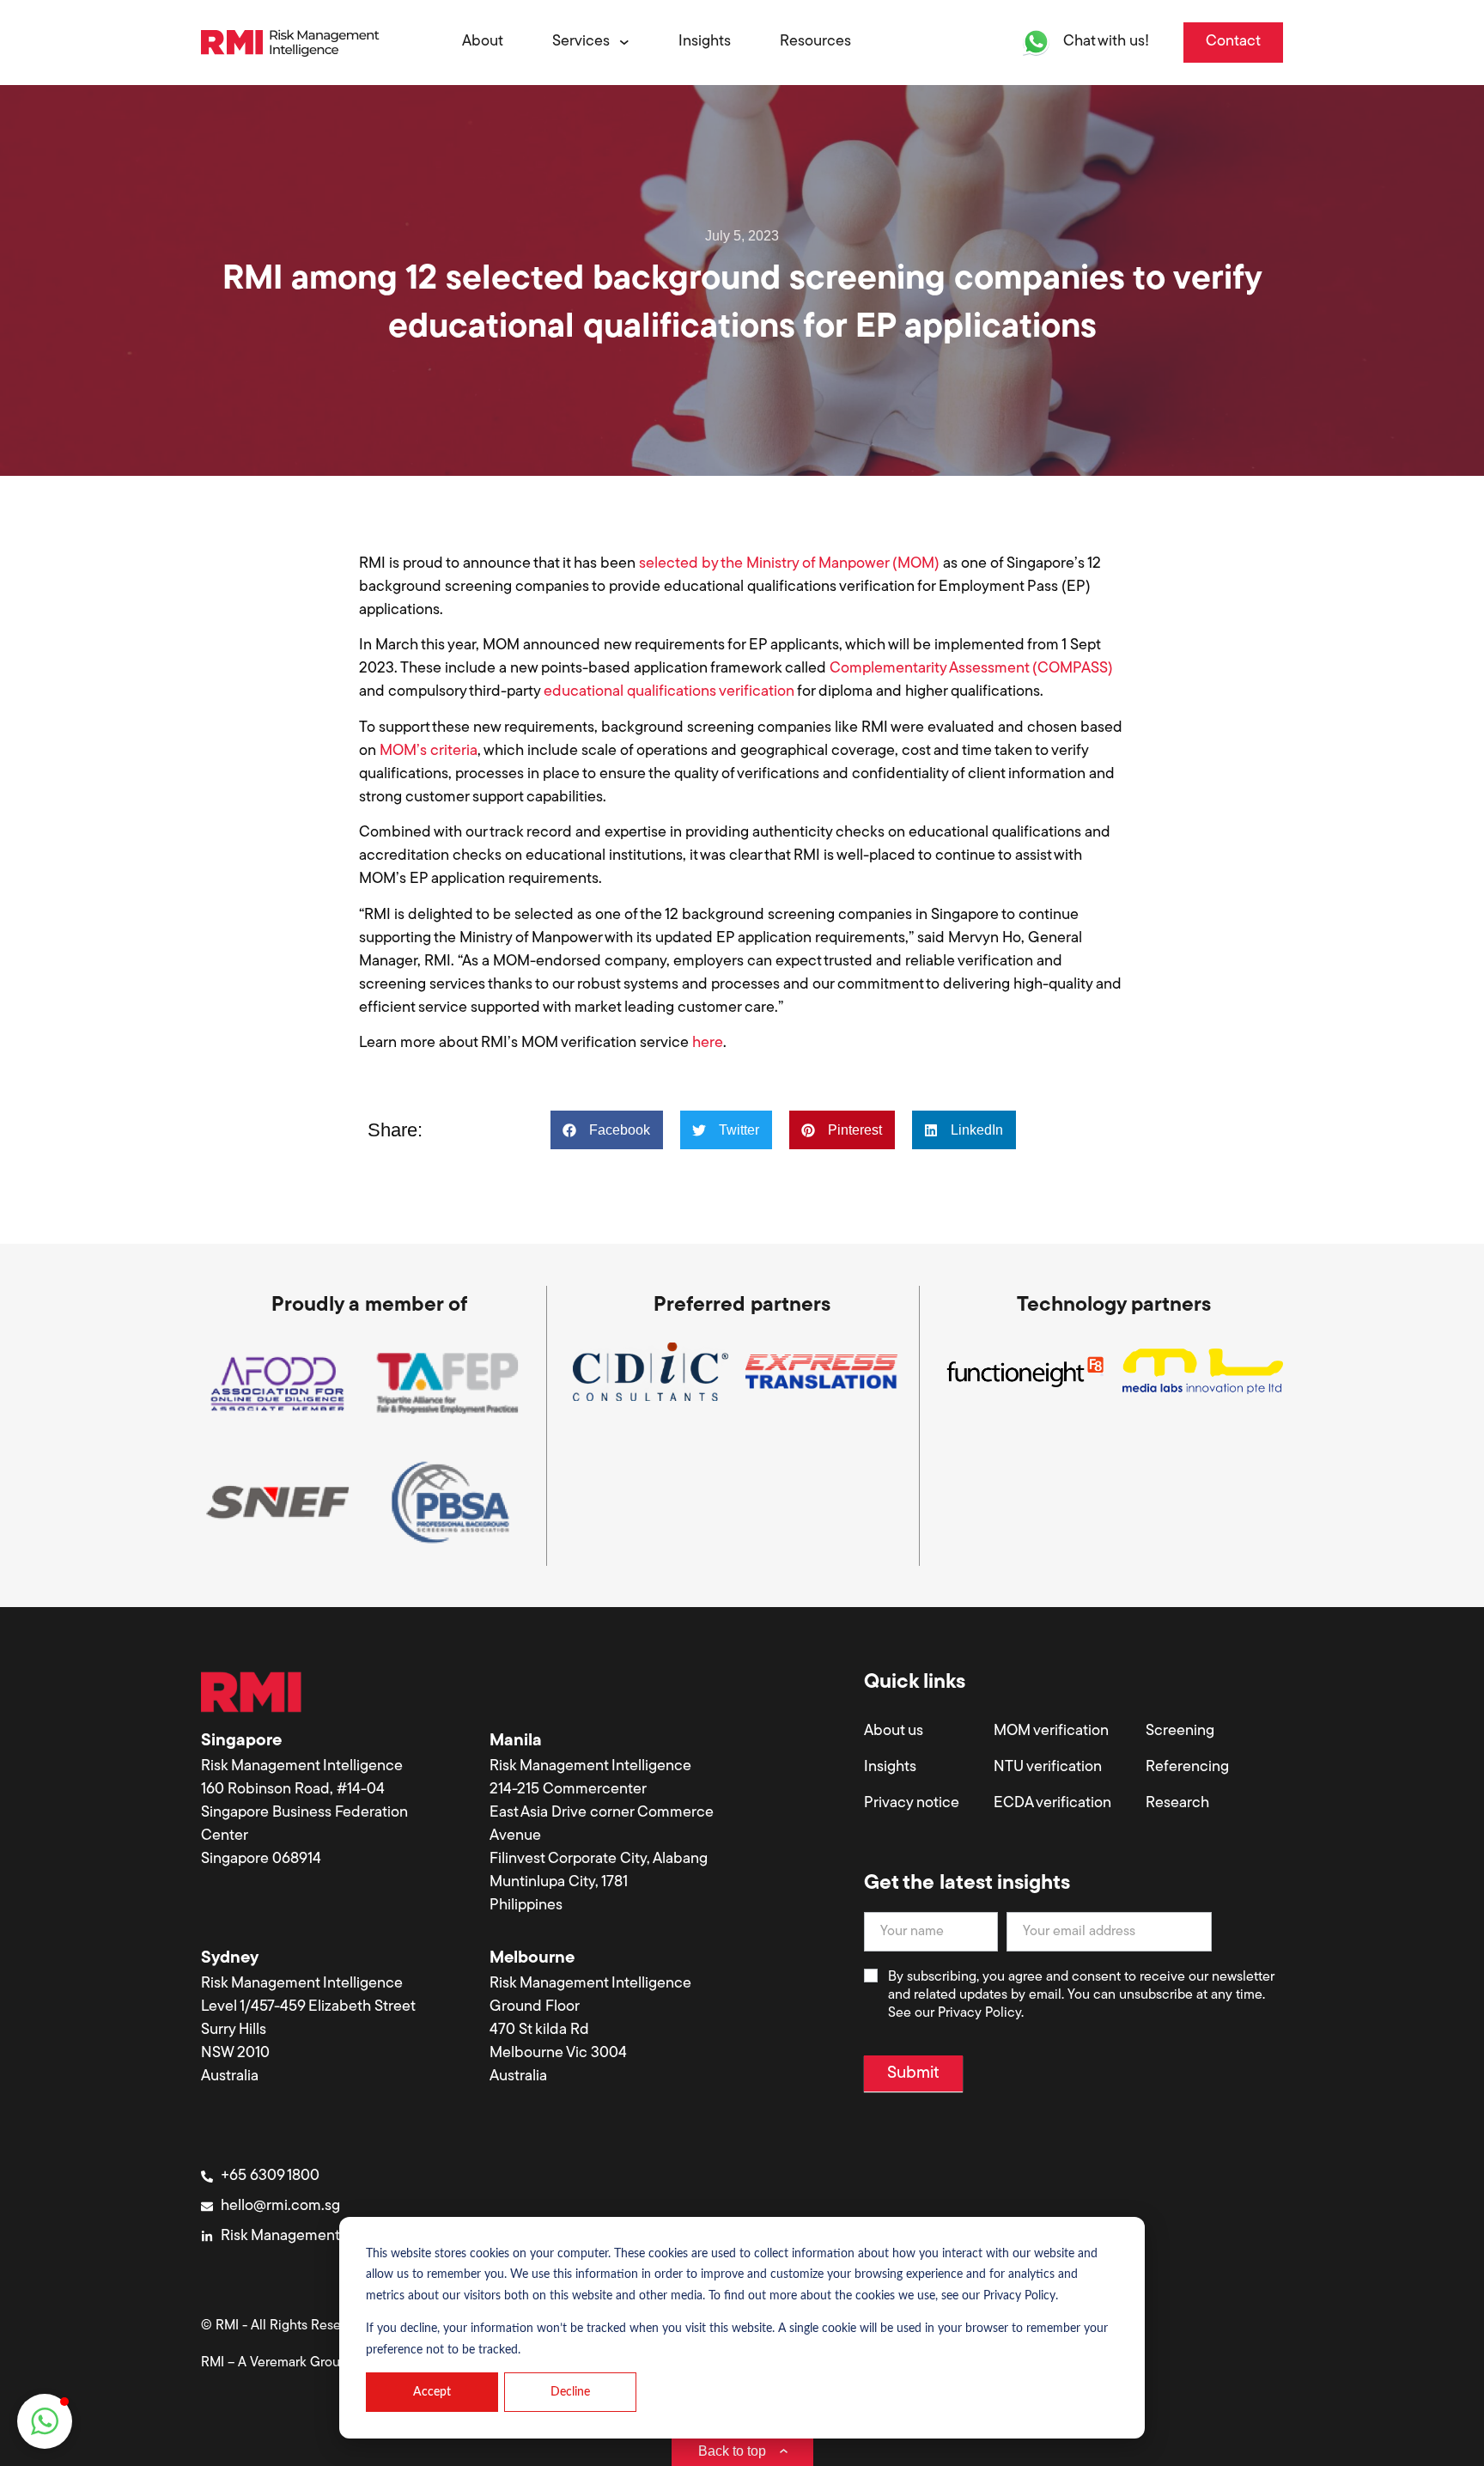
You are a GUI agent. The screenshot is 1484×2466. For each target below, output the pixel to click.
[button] (607, 1130)
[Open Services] (622, 43)
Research (1177, 1804)
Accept (432, 2392)
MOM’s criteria (429, 752)
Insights (890, 1768)
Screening (1180, 1732)
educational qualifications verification (669, 692)
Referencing (1187, 1768)
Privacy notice (912, 1804)
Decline (570, 2392)
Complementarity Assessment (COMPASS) (971, 669)
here (708, 1044)
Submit (913, 2073)
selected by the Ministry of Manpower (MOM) (788, 564)
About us (894, 1732)
